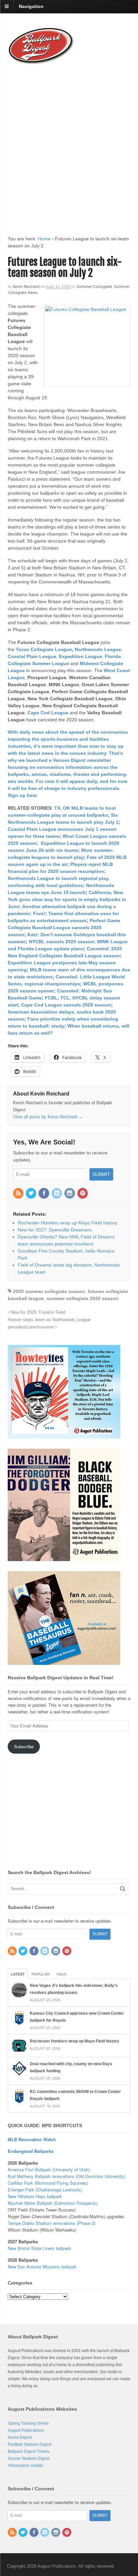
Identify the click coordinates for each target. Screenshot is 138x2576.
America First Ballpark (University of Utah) (49, 2169)
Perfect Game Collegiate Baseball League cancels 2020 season (64, 928)
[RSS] (19, 1194)
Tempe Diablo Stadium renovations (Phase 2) (52, 2223)
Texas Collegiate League (44, 649)
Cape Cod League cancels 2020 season (66, 1005)
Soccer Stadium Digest (28, 2459)
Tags (61, 1974)
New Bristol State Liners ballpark (39, 2248)
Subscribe (24, 1746)
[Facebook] (44, 1194)
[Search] (123, 1889)
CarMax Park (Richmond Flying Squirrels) (48, 2183)
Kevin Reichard (26, 286)
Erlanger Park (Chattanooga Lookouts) (45, 2190)
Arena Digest (20, 2437)
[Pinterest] (83, 1194)
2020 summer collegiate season (49, 1291)
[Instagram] (70, 1194)
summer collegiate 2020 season (83, 1298)
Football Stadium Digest (29, 2444)
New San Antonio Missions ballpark (42, 2267)
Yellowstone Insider (25, 2466)
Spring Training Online (28, 2423)
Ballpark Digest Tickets (28, 2451)
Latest (18, 1974)
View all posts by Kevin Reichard (48, 1117)
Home (44, 239)
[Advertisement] (69, 144)
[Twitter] (31, 1194)
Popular (41, 1974)
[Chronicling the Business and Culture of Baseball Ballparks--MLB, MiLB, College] (41, 62)
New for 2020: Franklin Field (37, 1312)
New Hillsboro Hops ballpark (35, 2196)
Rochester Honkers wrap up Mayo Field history (75, 2041)
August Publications (26, 2430)
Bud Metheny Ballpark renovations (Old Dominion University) (66, 2176)
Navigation (31, 6)
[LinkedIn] (57, 1194)
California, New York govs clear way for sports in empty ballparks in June (67, 899)
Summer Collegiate (94, 286)
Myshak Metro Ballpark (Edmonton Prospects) (53, 2203)
